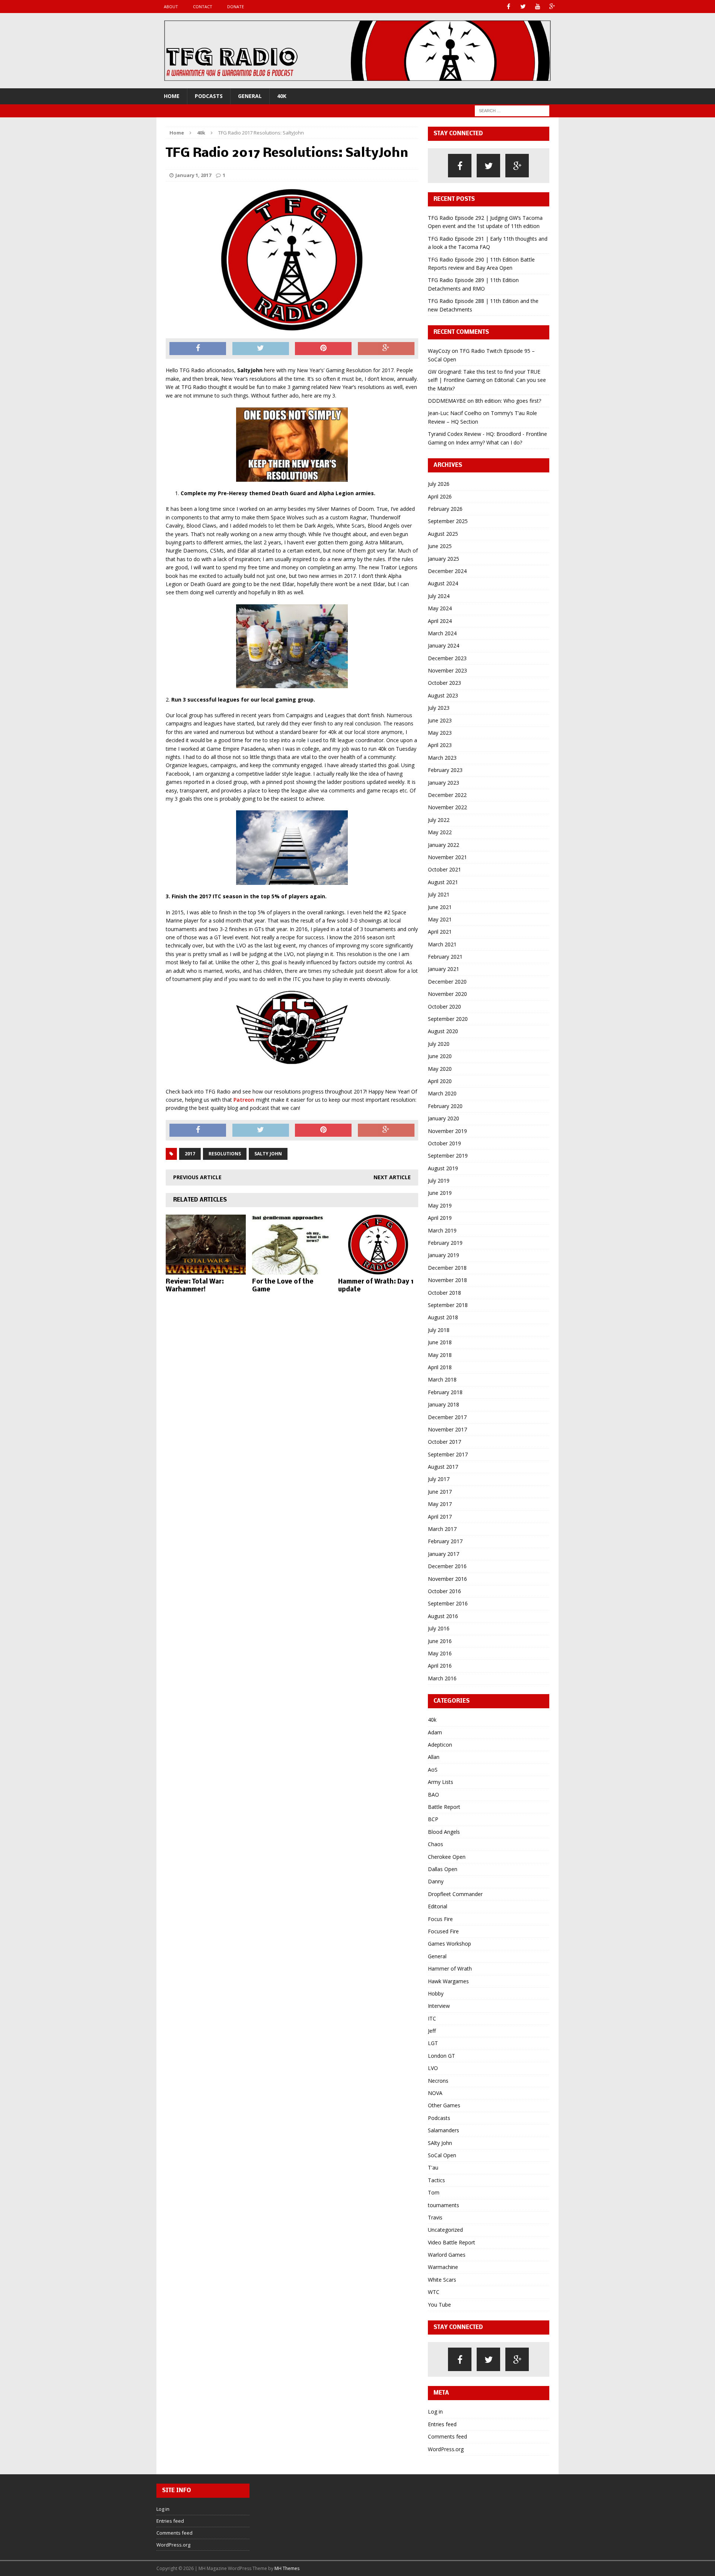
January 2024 (444, 645)
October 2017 (444, 1442)
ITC (432, 2018)
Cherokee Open (447, 1857)
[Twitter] (523, 7)
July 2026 (439, 484)
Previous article (197, 1177)
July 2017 (439, 1479)
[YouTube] (538, 7)
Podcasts (209, 96)
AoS (433, 1770)
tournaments (444, 2205)
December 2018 (447, 1268)
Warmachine (443, 2267)
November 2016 (447, 1579)
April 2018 (440, 1367)
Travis (435, 2217)
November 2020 (447, 994)
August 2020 (443, 1031)
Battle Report (444, 1807)
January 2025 (444, 559)
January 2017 (444, 1554)
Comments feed (447, 2436)
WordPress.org (446, 2449)
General (250, 96)
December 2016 (447, 1566)
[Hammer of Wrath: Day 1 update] (378, 1270)
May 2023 (440, 733)
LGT (433, 2043)
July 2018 (439, 1330)
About (171, 7)
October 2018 (444, 1293)
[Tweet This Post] (261, 349)
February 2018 (445, 1392)
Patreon (244, 1100)
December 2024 (447, 571)
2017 (190, 1154)
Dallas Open (443, 1869)
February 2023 (445, 770)
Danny (436, 1881)
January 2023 (444, 783)
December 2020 (447, 982)
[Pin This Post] (323, 349)
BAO (433, 1795)
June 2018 (440, 1342)
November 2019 (447, 1131)
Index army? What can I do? (489, 442)
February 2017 (445, 1541)
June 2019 (440, 1193)
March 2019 (442, 1230)
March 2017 (442, 1529)
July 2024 (439, 596)
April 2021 (440, 932)
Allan (434, 1757)
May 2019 (440, 1205)
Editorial (438, 1906)
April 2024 (440, 621)
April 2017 (440, 1517)
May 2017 (440, 1504)
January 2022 (444, 845)
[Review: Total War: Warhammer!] (206, 1270)
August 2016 (443, 1616)
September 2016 (448, 1603)
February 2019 (445, 1243)
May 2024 (440, 608)
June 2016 (440, 1641)
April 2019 (440, 1218)
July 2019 (439, 1181)
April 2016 (440, 1666)
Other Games (444, 2105)
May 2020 (440, 1069)
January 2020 (444, 1118)
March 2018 (442, 1379)
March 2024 (442, 633)
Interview (439, 2006)
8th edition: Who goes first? (508, 401)
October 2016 (444, 1591)
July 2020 (439, 1044)
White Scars (442, 2280)
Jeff (432, 2031)
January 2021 (444, 969)
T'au (433, 2167)
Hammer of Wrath (450, 1969)
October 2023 (444, 683)
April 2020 (440, 1081)
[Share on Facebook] (198, 349)
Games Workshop (449, 1944)
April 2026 (440, 496)
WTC (434, 2292)
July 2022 (439, 820)
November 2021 (447, 857)
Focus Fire (440, 1919)
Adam (435, 1732)
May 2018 (440, 1355)
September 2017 (448, 1454)
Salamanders (444, 2130)
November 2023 (447, 670)
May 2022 (440, 832)
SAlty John (440, 2143)
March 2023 (442, 758)
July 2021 (439, 894)
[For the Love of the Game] (292, 1270)
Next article (392, 1177)
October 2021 (444, 869)
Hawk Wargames (448, 1981)
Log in (435, 2412)
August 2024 (443, 583)
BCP (433, 1819)
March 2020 (442, 1093)
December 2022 (447, 795)
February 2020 (445, 1106)
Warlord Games (447, 2255)
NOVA (435, 2093)
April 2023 (440, 745)
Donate (236, 7)
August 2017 (443, 1467)
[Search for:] (512, 110)
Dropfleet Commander (455, 1894)
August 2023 (443, 695)
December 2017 (447, 1417)
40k (282, 96)
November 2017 (447, 1429)
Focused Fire (443, 1931)
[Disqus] (292, 1395)
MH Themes (287, 2568)
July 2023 (439, 708)
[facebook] (460, 166)
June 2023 (440, 720)
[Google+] (552, 7)
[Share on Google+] (386, 349)
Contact (203, 7)
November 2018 (447, 1280)
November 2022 (447, 807)
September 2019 (448, 1156)
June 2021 (440, 907)
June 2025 (440, 546)
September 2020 (448, 1019)
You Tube (439, 2305)
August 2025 (443, 534)
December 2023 (447, 658)
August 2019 (443, 1168)
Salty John (268, 1154)
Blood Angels (444, 1832)
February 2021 (445, 957)
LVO (433, 2068)
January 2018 (444, 1404)
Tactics (436, 2180)
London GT (441, 2056)
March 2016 (442, 1678)
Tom (434, 2192)
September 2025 (448, 521)
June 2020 (440, 1056)
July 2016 (439, 1628)
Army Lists (441, 1782)
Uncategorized (445, 2230)
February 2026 (445, 509)
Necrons (438, 2081)
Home (172, 96)
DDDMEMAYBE (447, 401)
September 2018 (448, 1305)
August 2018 (443, 1317)
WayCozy (439, 351)
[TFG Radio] (357, 51)
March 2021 (442, 944)
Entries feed (442, 2424)
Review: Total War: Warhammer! (195, 1286)
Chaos (436, 1844)
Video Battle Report (452, 2242)
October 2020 (444, 1007)
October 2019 (444, 1143)
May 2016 (440, 1653)
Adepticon (440, 1745)
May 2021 (440, 919)
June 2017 (440, 1492)
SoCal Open (442, 2155)
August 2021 (443, 882)
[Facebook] (509, 7)
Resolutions (225, 1154)
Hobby (436, 1993)
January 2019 (444, 1255)
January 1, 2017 (193, 175)
